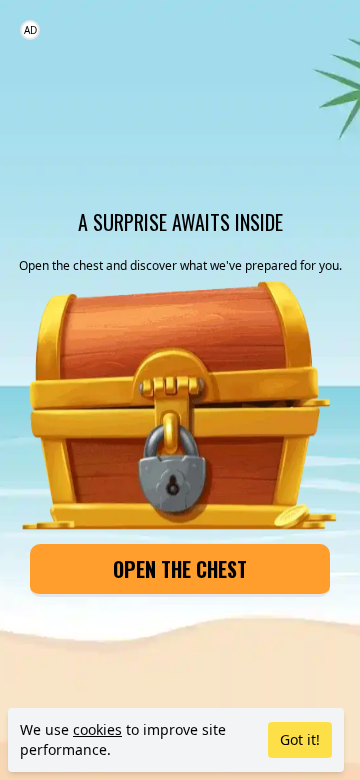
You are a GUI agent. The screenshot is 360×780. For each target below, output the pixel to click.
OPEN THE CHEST (180, 569)
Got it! (300, 739)
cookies (97, 729)
